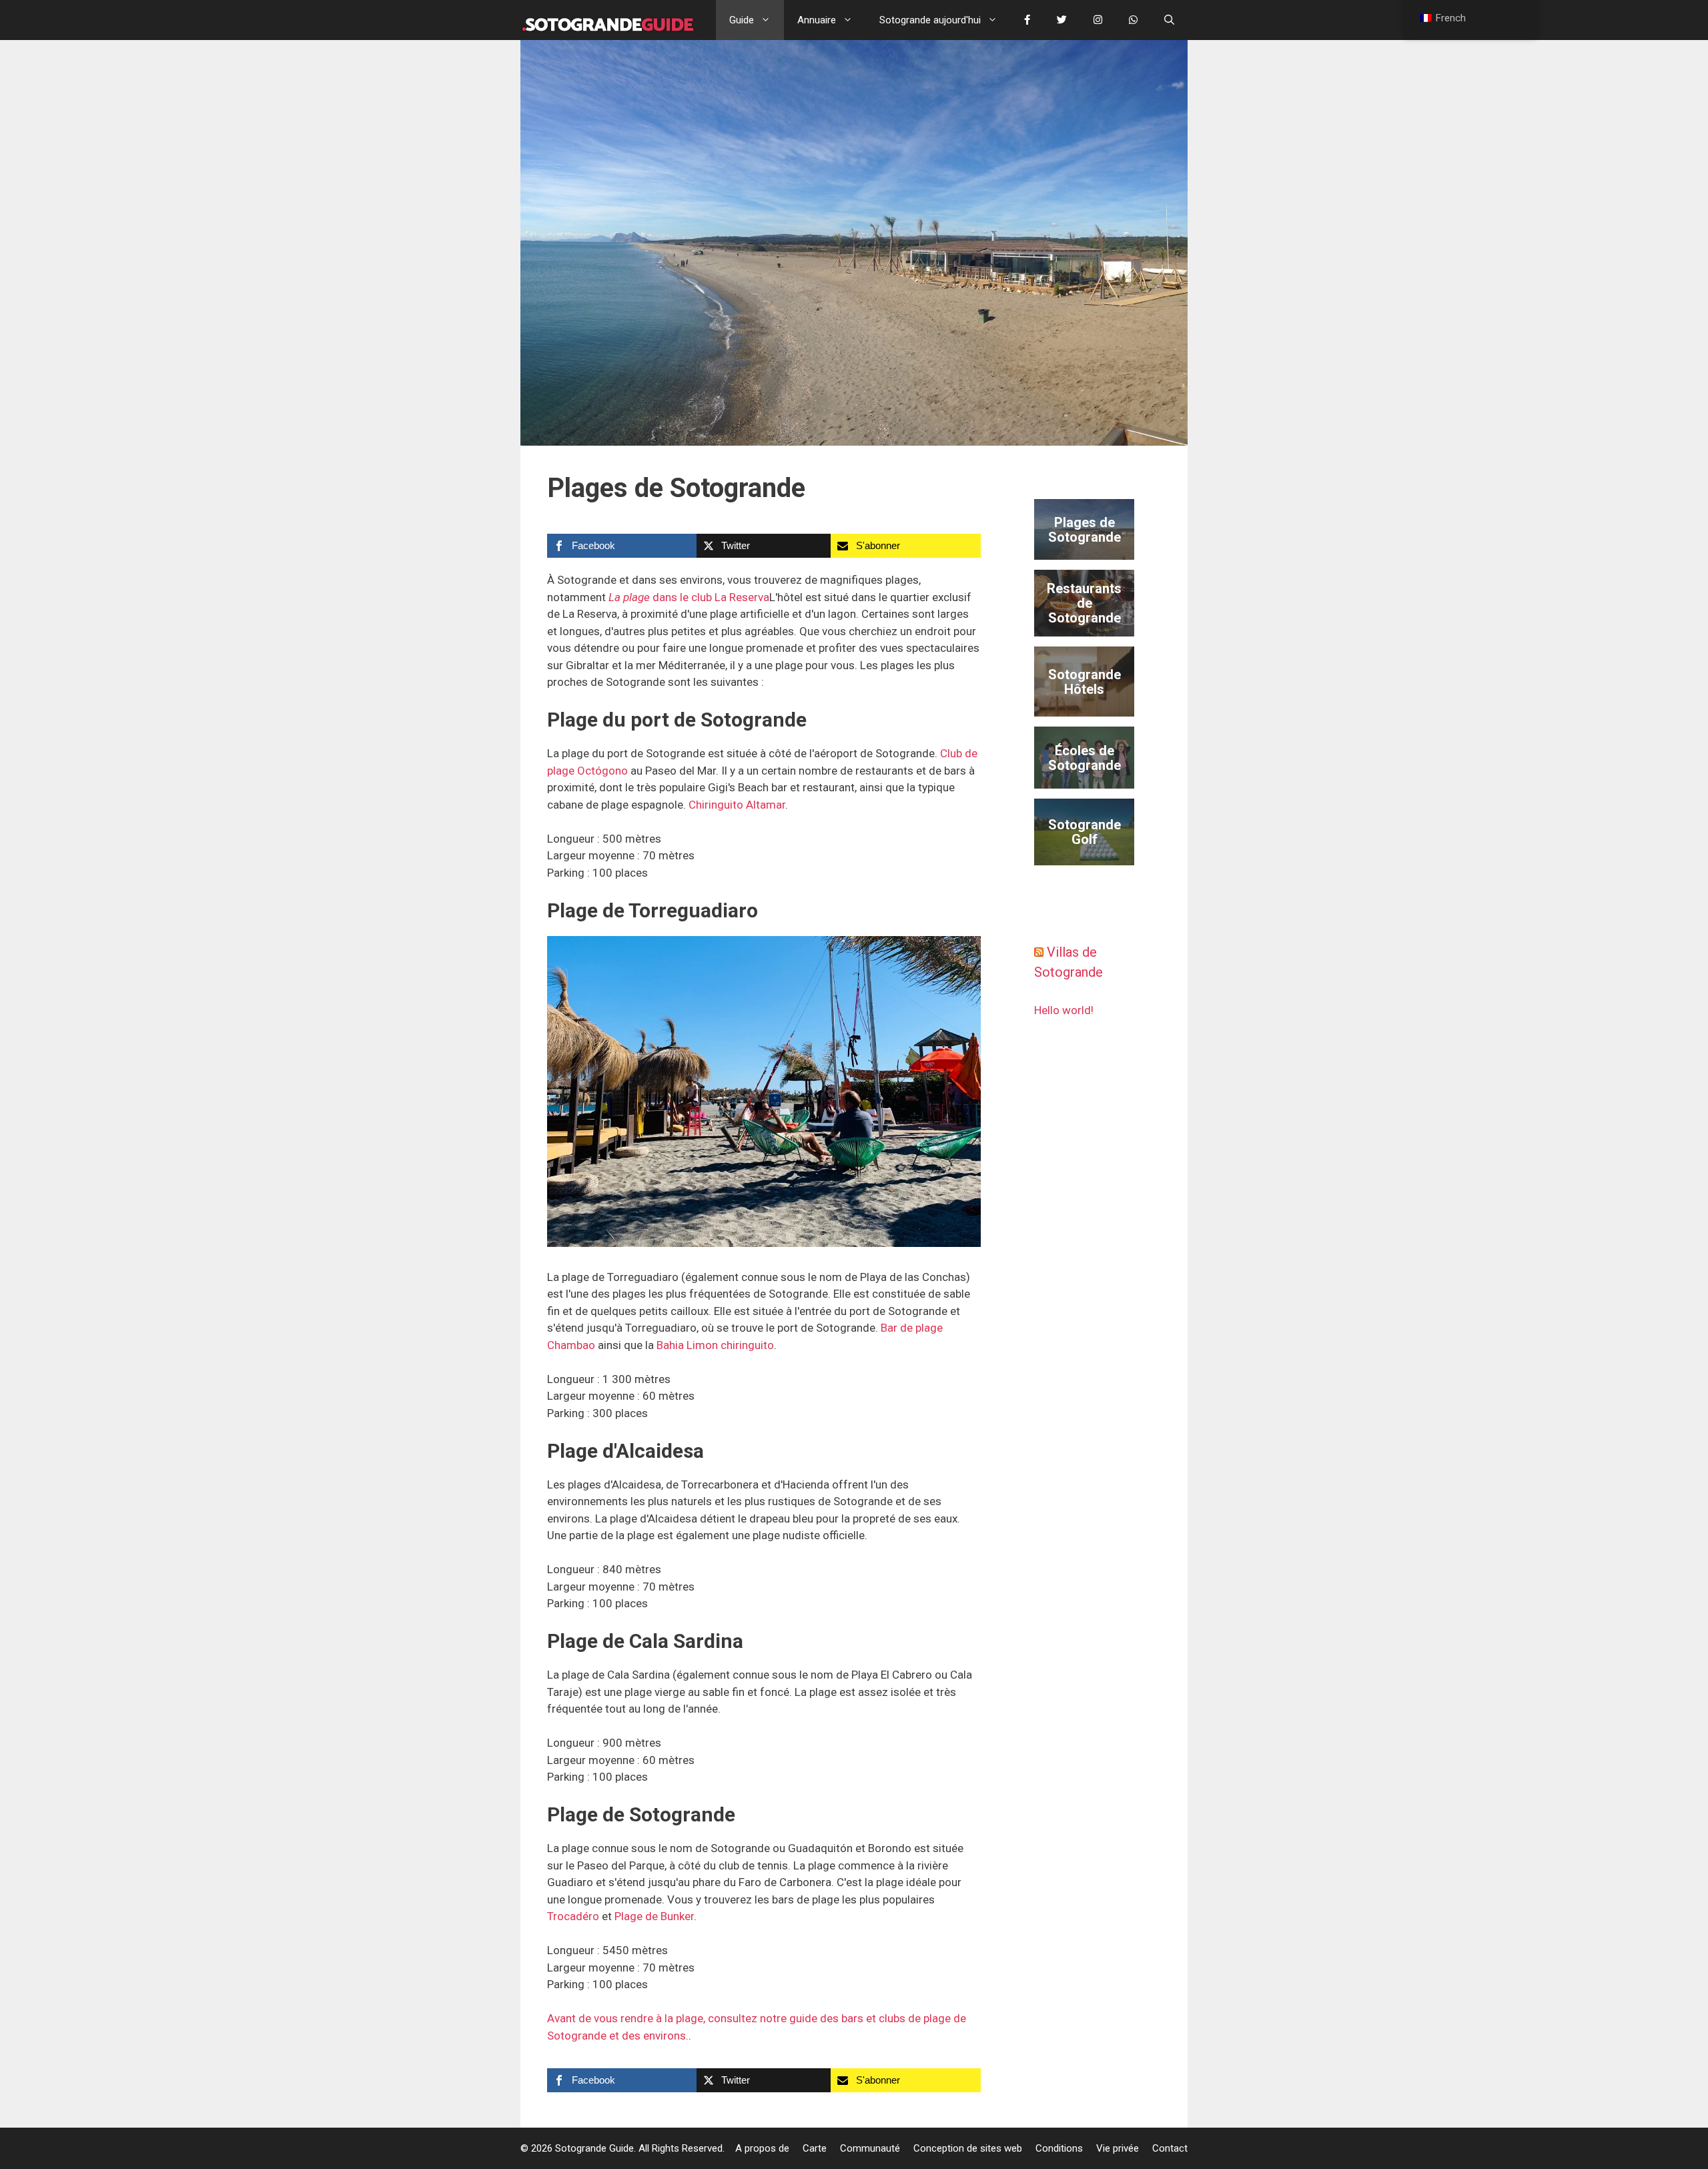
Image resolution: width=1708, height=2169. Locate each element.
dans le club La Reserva (689, 597)
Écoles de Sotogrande (1085, 758)
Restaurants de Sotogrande (1084, 603)
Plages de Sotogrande (1085, 530)
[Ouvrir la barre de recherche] (1169, 20)
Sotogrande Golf (1085, 832)
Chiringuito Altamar (737, 805)
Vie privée (1118, 2148)
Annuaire (817, 20)
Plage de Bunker (654, 1916)
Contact (1170, 2148)
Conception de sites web (968, 2148)
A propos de (762, 2148)
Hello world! (1064, 1010)
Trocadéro (573, 1916)
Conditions (1059, 2148)
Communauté (870, 2148)
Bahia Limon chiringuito (715, 1345)
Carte (815, 2148)
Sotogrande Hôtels (1085, 682)
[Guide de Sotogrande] (608, 20)
